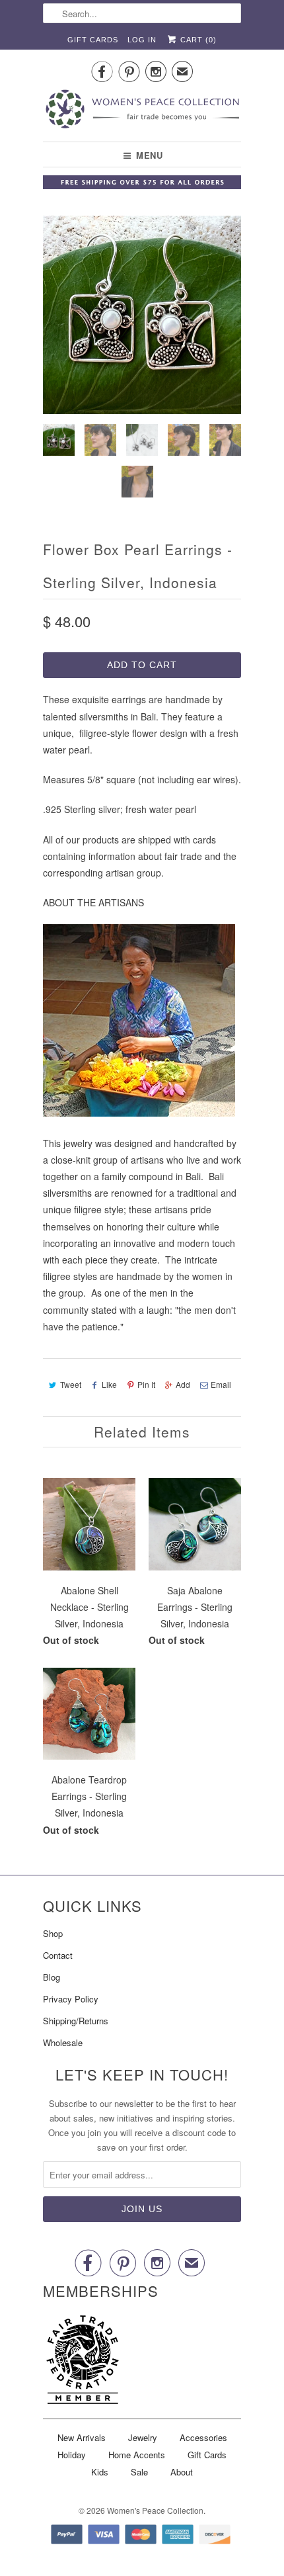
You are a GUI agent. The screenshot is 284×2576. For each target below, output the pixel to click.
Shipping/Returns (76, 2021)
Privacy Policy (71, 1999)
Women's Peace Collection (155, 2510)
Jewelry (143, 2437)
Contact (58, 1955)
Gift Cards (93, 40)
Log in (142, 40)
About (182, 2472)
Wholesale (63, 2042)
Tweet (71, 1384)
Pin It (146, 1384)
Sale (139, 2472)
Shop (53, 1933)
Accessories (203, 2437)
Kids (100, 2472)
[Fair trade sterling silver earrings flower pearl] (142, 315)
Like (109, 1384)
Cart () (197, 40)
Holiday (72, 2455)
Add (183, 1384)
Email (221, 1384)
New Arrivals (82, 2437)
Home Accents (137, 2455)
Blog (52, 1977)
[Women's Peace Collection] (142, 110)
